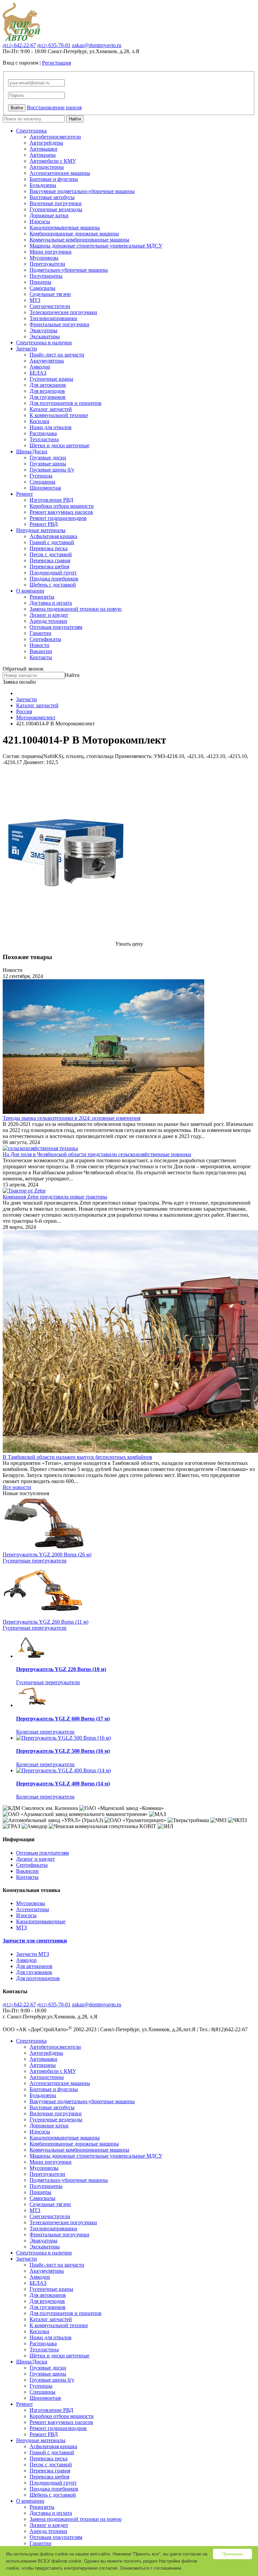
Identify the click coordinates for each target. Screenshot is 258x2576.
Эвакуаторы (44, 330)
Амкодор (40, 367)
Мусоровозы (44, 258)
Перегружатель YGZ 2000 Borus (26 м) (47, 1555)
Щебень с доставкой (53, 585)
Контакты (41, 657)
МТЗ (35, 300)
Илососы (40, 221)
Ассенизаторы (33, 1909)
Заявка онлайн (19, 682)
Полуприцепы (46, 276)
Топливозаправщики (53, 318)
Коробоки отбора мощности (62, 506)
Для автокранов (48, 385)
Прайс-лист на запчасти (57, 355)
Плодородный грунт (53, 573)
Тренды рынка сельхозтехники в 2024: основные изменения (72, 1118)
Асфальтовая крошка (53, 536)
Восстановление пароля (54, 107)
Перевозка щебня (49, 566)
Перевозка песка (49, 548)
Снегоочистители (50, 306)
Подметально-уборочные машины (69, 270)
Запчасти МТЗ (33, 1954)
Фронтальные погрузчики (59, 324)
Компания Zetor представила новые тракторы (55, 1197)
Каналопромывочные (41, 1921)
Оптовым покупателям (56, 627)
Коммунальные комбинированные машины (79, 240)
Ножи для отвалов (51, 427)
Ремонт (25, 494)
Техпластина (44, 439)
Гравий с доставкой (52, 542)
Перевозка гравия (50, 560)
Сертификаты (45, 639)
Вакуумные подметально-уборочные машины (82, 191)
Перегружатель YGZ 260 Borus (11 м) (46, 1622)
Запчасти (27, 349)
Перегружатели (47, 264)
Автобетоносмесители (55, 137)
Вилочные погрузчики (56, 203)
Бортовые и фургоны (54, 179)
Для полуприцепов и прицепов (66, 403)
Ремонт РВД (44, 524)
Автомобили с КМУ (53, 161)
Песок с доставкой (51, 554)
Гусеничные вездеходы (56, 209)
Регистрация (56, 63)
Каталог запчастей (51, 409)
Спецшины (42, 482)
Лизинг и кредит (49, 615)
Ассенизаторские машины (60, 173)
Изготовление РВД (51, 500)
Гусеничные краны (51, 379)
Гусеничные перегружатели (35, 1561)
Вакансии (41, 651)
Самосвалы (42, 288)
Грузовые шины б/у (52, 470)
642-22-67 (19, 45)
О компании (30, 591)
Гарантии (40, 633)
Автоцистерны (47, 167)
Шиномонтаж (45, 488)
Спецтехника (31, 131)
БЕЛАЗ (38, 373)
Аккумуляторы (47, 361)
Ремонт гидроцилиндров (58, 518)
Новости (39, 645)
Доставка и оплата (51, 603)
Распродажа (43, 433)
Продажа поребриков (54, 579)
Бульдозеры (43, 185)
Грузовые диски (48, 458)
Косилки (39, 421)
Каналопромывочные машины (65, 228)
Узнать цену (129, 944)
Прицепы (40, 282)
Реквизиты (42, 597)
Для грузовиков (48, 397)
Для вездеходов (47, 391)
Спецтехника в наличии (44, 343)
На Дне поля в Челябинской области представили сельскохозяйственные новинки (97, 1154)
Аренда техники (48, 621)
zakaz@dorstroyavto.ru (97, 45)
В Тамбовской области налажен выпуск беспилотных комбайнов (77, 1457)
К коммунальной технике (59, 415)
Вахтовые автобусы (52, 197)
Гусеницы (41, 476)
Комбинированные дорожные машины (74, 234)
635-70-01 (54, 45)
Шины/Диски (32, 451)
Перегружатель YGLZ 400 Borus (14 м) (63, 1784)
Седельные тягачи (50, 294)
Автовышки (44, 149)
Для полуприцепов (38, 1978)
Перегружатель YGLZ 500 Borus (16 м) (63, 1751)
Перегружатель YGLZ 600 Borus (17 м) (63, 1719)
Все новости (17, 1487)
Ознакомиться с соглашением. (151, 2568)
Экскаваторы (45, 336)
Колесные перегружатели (45, 1732)
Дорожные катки (49, 215)
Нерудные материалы (41, 530)
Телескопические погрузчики (63, 312)
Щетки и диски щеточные (59, 445)
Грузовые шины (48, 464)
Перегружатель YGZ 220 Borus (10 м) (61, 1669)
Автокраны (43, 155)
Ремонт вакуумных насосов (61, 512)
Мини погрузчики (51, 252)
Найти (75, 119)
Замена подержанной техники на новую (76, 609)
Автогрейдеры (46, 143)
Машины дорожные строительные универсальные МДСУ (96, 246)
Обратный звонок (23, 669)
